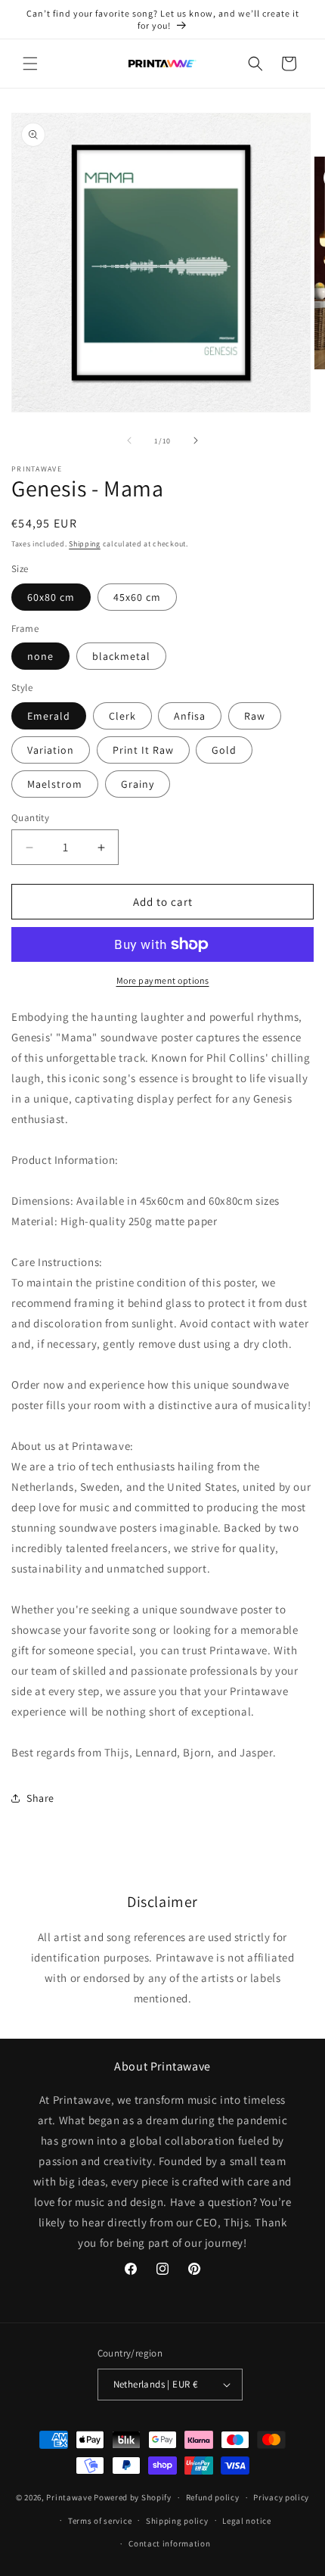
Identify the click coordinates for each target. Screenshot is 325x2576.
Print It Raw (143, 750)
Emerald (49, 716)
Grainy (138, 784)
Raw (255, 716)
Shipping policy (177, 2521)
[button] (30, 64)
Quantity (30, 818)
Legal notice (246, 2521)
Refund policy (213, 2497)
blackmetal (121, 656)
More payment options (163, 980)
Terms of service (100, 2521)
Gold (224, 750)
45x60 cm (137, 597)
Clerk (122, 716)
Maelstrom (55, 784)
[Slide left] (129, 440)
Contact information (169, 2543)
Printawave (69, 2497)
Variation (51, 750)
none (40, 656)
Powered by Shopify (133, 2497)
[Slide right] (196, 440)
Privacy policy (281, 2497)
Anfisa (190, 716)
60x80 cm (51, 597)
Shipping (85, 544)
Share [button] (40, 1798)
